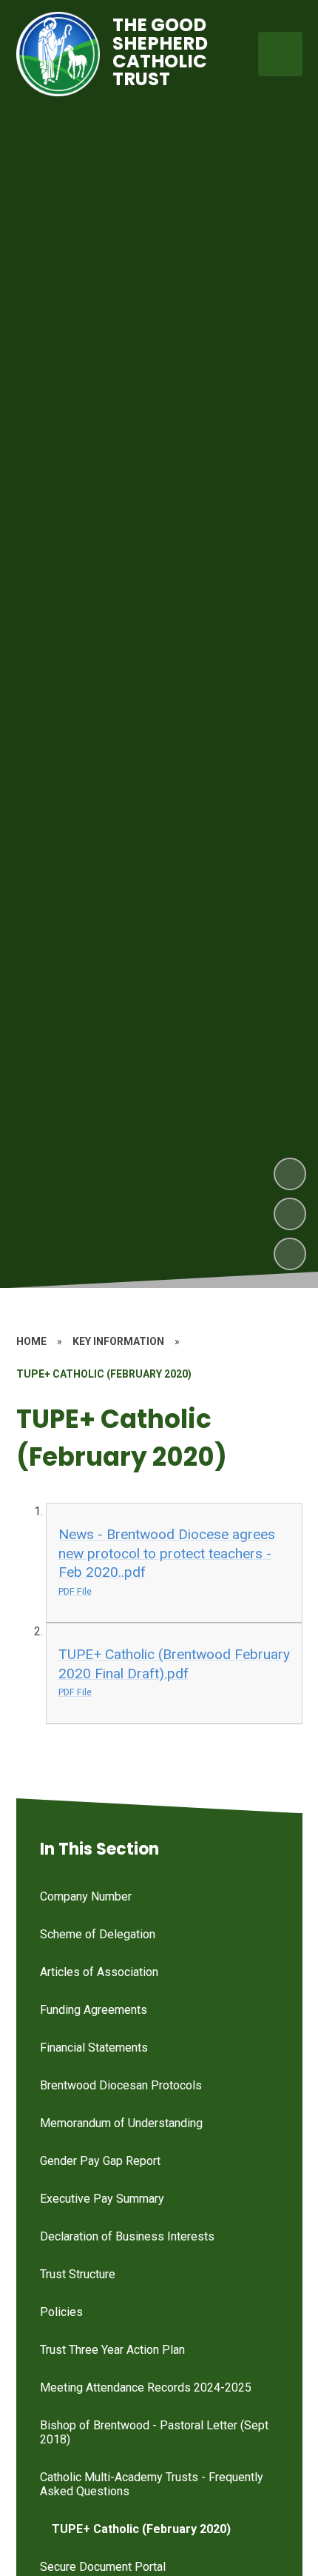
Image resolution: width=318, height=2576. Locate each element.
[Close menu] (280, 54)
